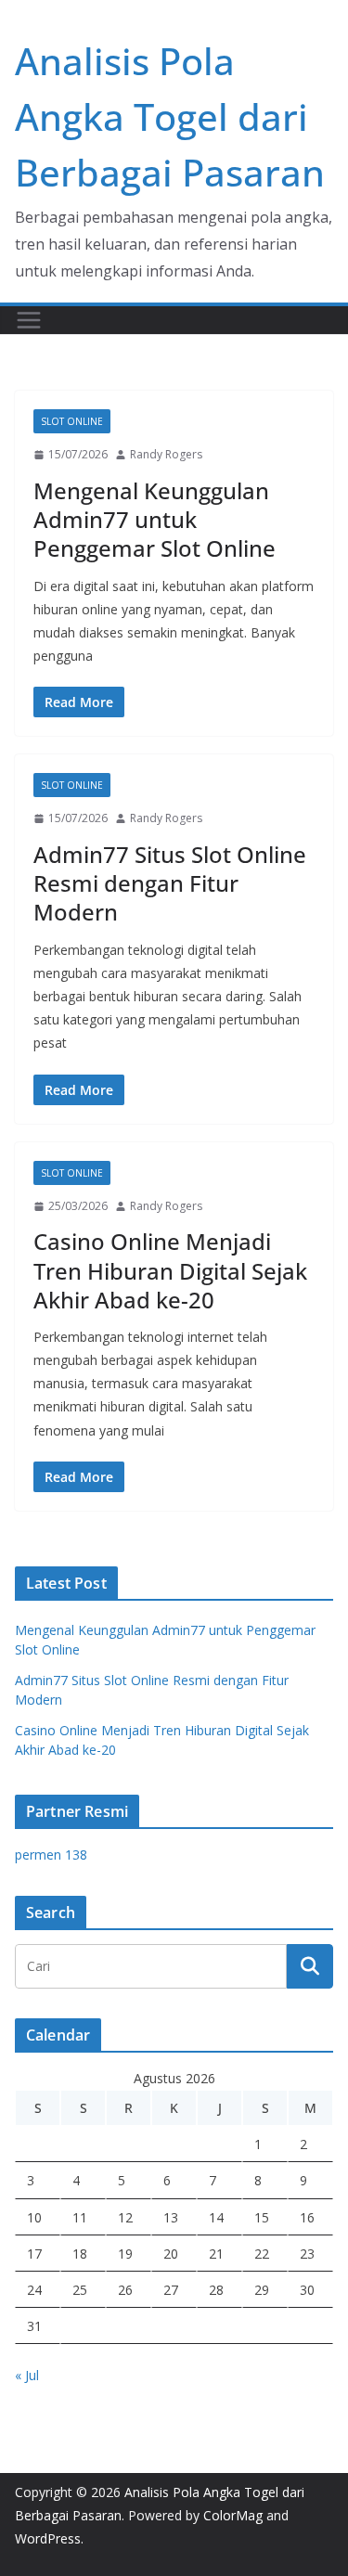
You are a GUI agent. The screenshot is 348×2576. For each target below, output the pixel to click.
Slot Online (72, 421)
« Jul (27, 2375)
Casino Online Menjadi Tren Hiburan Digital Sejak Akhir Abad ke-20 (170, 1270)
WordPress (48, 2538)
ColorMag (233, 2515)
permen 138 (51, 1855)
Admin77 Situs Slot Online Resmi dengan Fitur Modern (170, 883)
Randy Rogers (166, 454)
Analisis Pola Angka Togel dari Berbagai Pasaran (170, 116)
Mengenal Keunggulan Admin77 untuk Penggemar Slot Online (155, 519)
